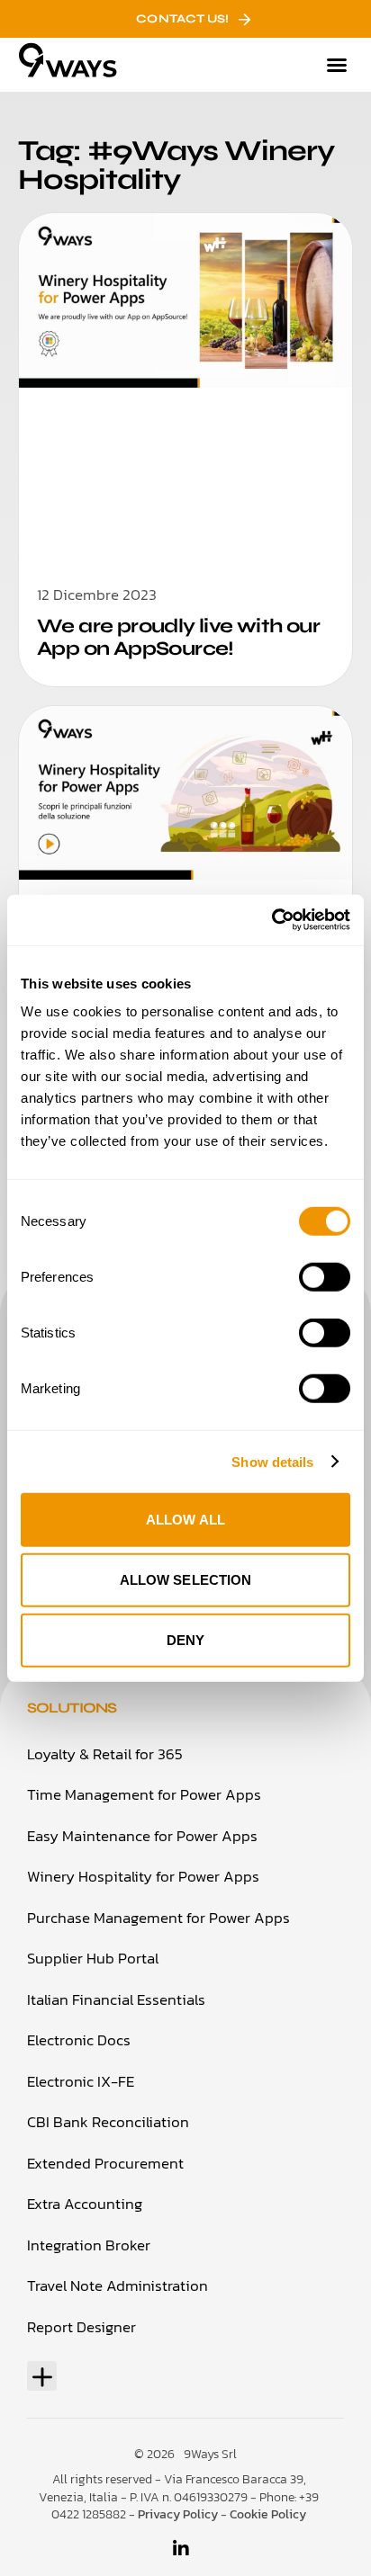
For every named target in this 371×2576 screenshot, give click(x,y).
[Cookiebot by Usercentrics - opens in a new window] (271, 920)
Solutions (72, 1708)
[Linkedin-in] (181, 2549)
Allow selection (186, 1580)
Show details (272, 1461)
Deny (185, 1640)
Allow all (185, 1520)
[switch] (325, 1277)
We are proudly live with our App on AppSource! (178, 637)
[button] (337, 65)
